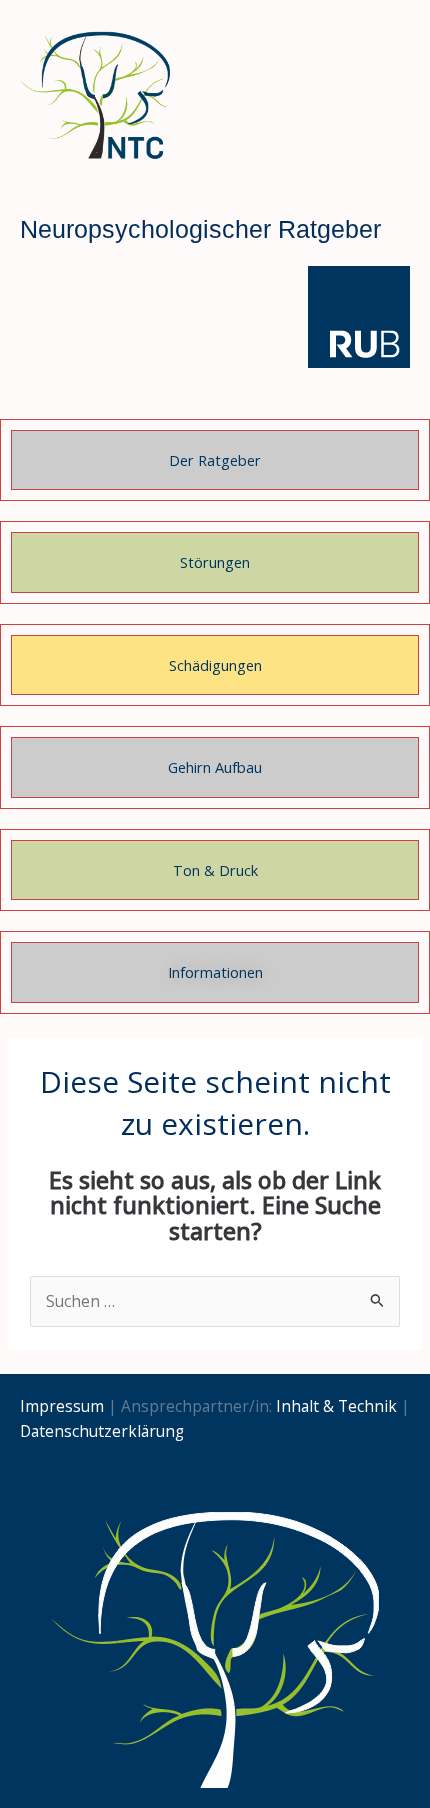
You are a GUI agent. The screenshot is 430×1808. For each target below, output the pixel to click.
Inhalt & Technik (336, 1406)
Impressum (62, 1406)
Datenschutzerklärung (102, 1431)
